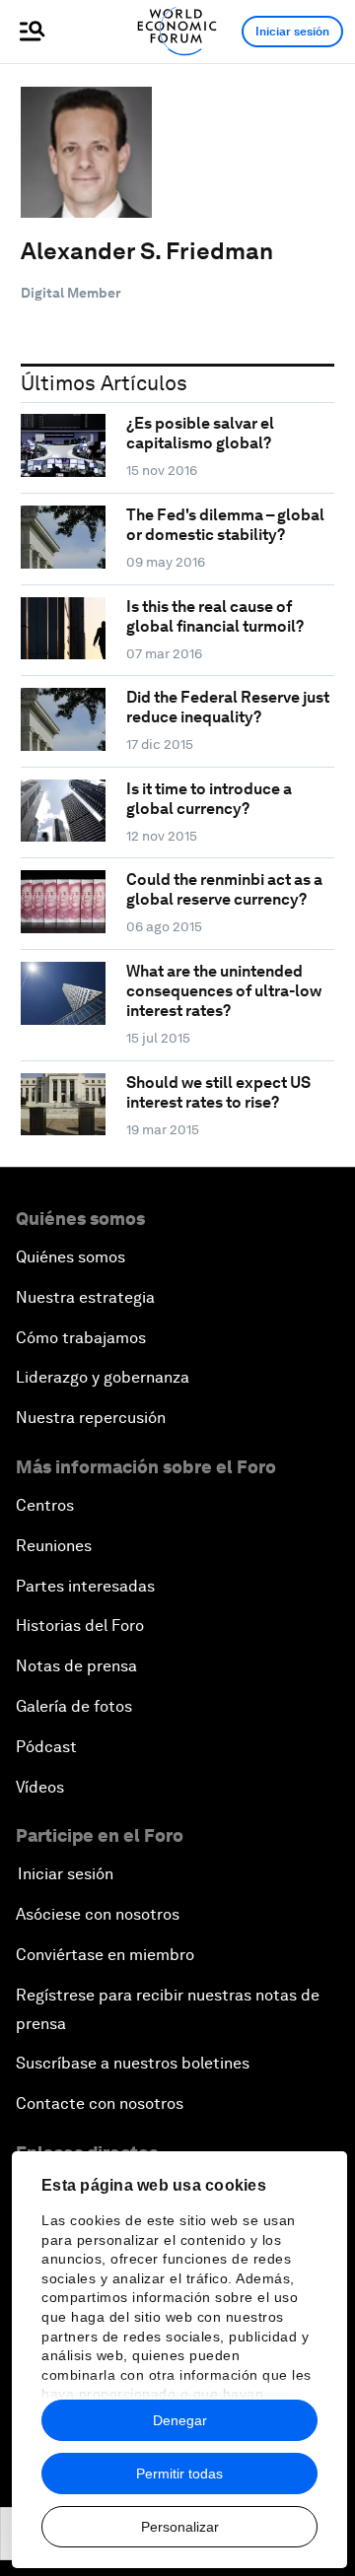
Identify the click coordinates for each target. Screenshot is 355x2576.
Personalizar (180, 2527)
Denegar (180, 2420)
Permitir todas (179, 2474)
